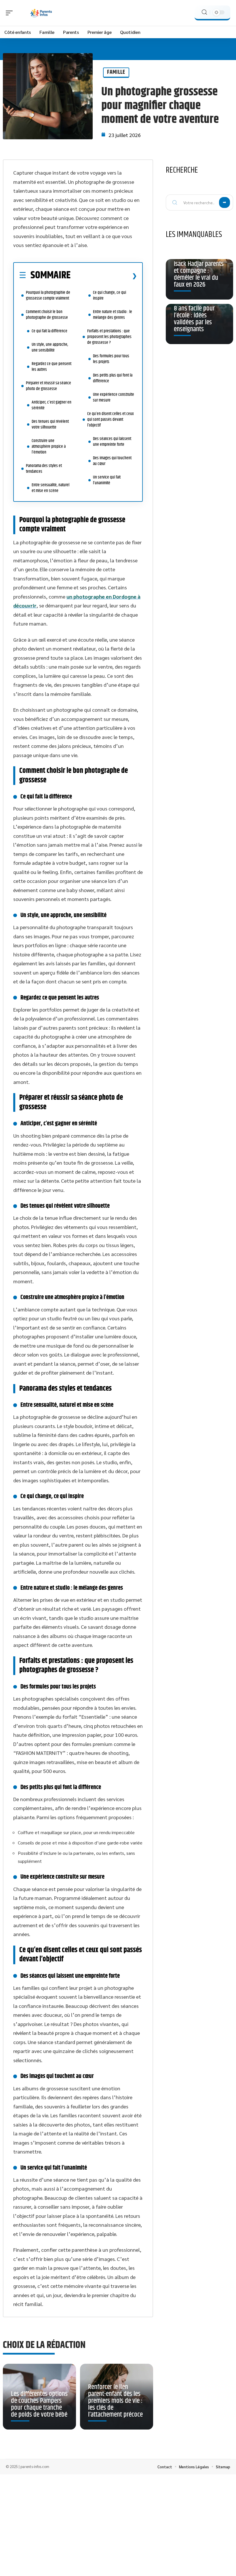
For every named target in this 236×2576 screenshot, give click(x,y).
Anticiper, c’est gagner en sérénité (52, 405)
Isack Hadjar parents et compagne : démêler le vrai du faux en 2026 (199, 274)
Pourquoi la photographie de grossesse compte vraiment (48, 295)
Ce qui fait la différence (50, 331)
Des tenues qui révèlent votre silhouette (50, 424)
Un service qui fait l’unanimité (107, 480)
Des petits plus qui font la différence (113, 378)
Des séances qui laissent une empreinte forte (112, 442)
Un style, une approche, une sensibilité (50, 347)
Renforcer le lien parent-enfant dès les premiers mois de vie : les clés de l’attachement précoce (115, 2401)
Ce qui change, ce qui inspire (110, 295)
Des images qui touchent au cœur (112, 461)
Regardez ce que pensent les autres (52, 367)
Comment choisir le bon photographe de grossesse (47, 315)
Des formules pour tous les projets (111, 359)
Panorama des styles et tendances (44, 469)
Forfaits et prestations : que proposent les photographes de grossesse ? (109, 337)
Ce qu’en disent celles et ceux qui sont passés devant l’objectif (111, 419)
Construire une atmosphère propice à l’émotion (49, 446)
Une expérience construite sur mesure (114, 397)
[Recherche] (204, 12)
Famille (116, 72)
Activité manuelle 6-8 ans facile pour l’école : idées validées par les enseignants (198, 315)
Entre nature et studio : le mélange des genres (113, 315)
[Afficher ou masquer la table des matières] (104, 276)
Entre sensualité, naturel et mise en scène (51, 488)
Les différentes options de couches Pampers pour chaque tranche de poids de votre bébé (39, 2404)
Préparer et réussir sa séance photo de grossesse (48, 386)
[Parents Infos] (41, 13)
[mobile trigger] (11, 13)
